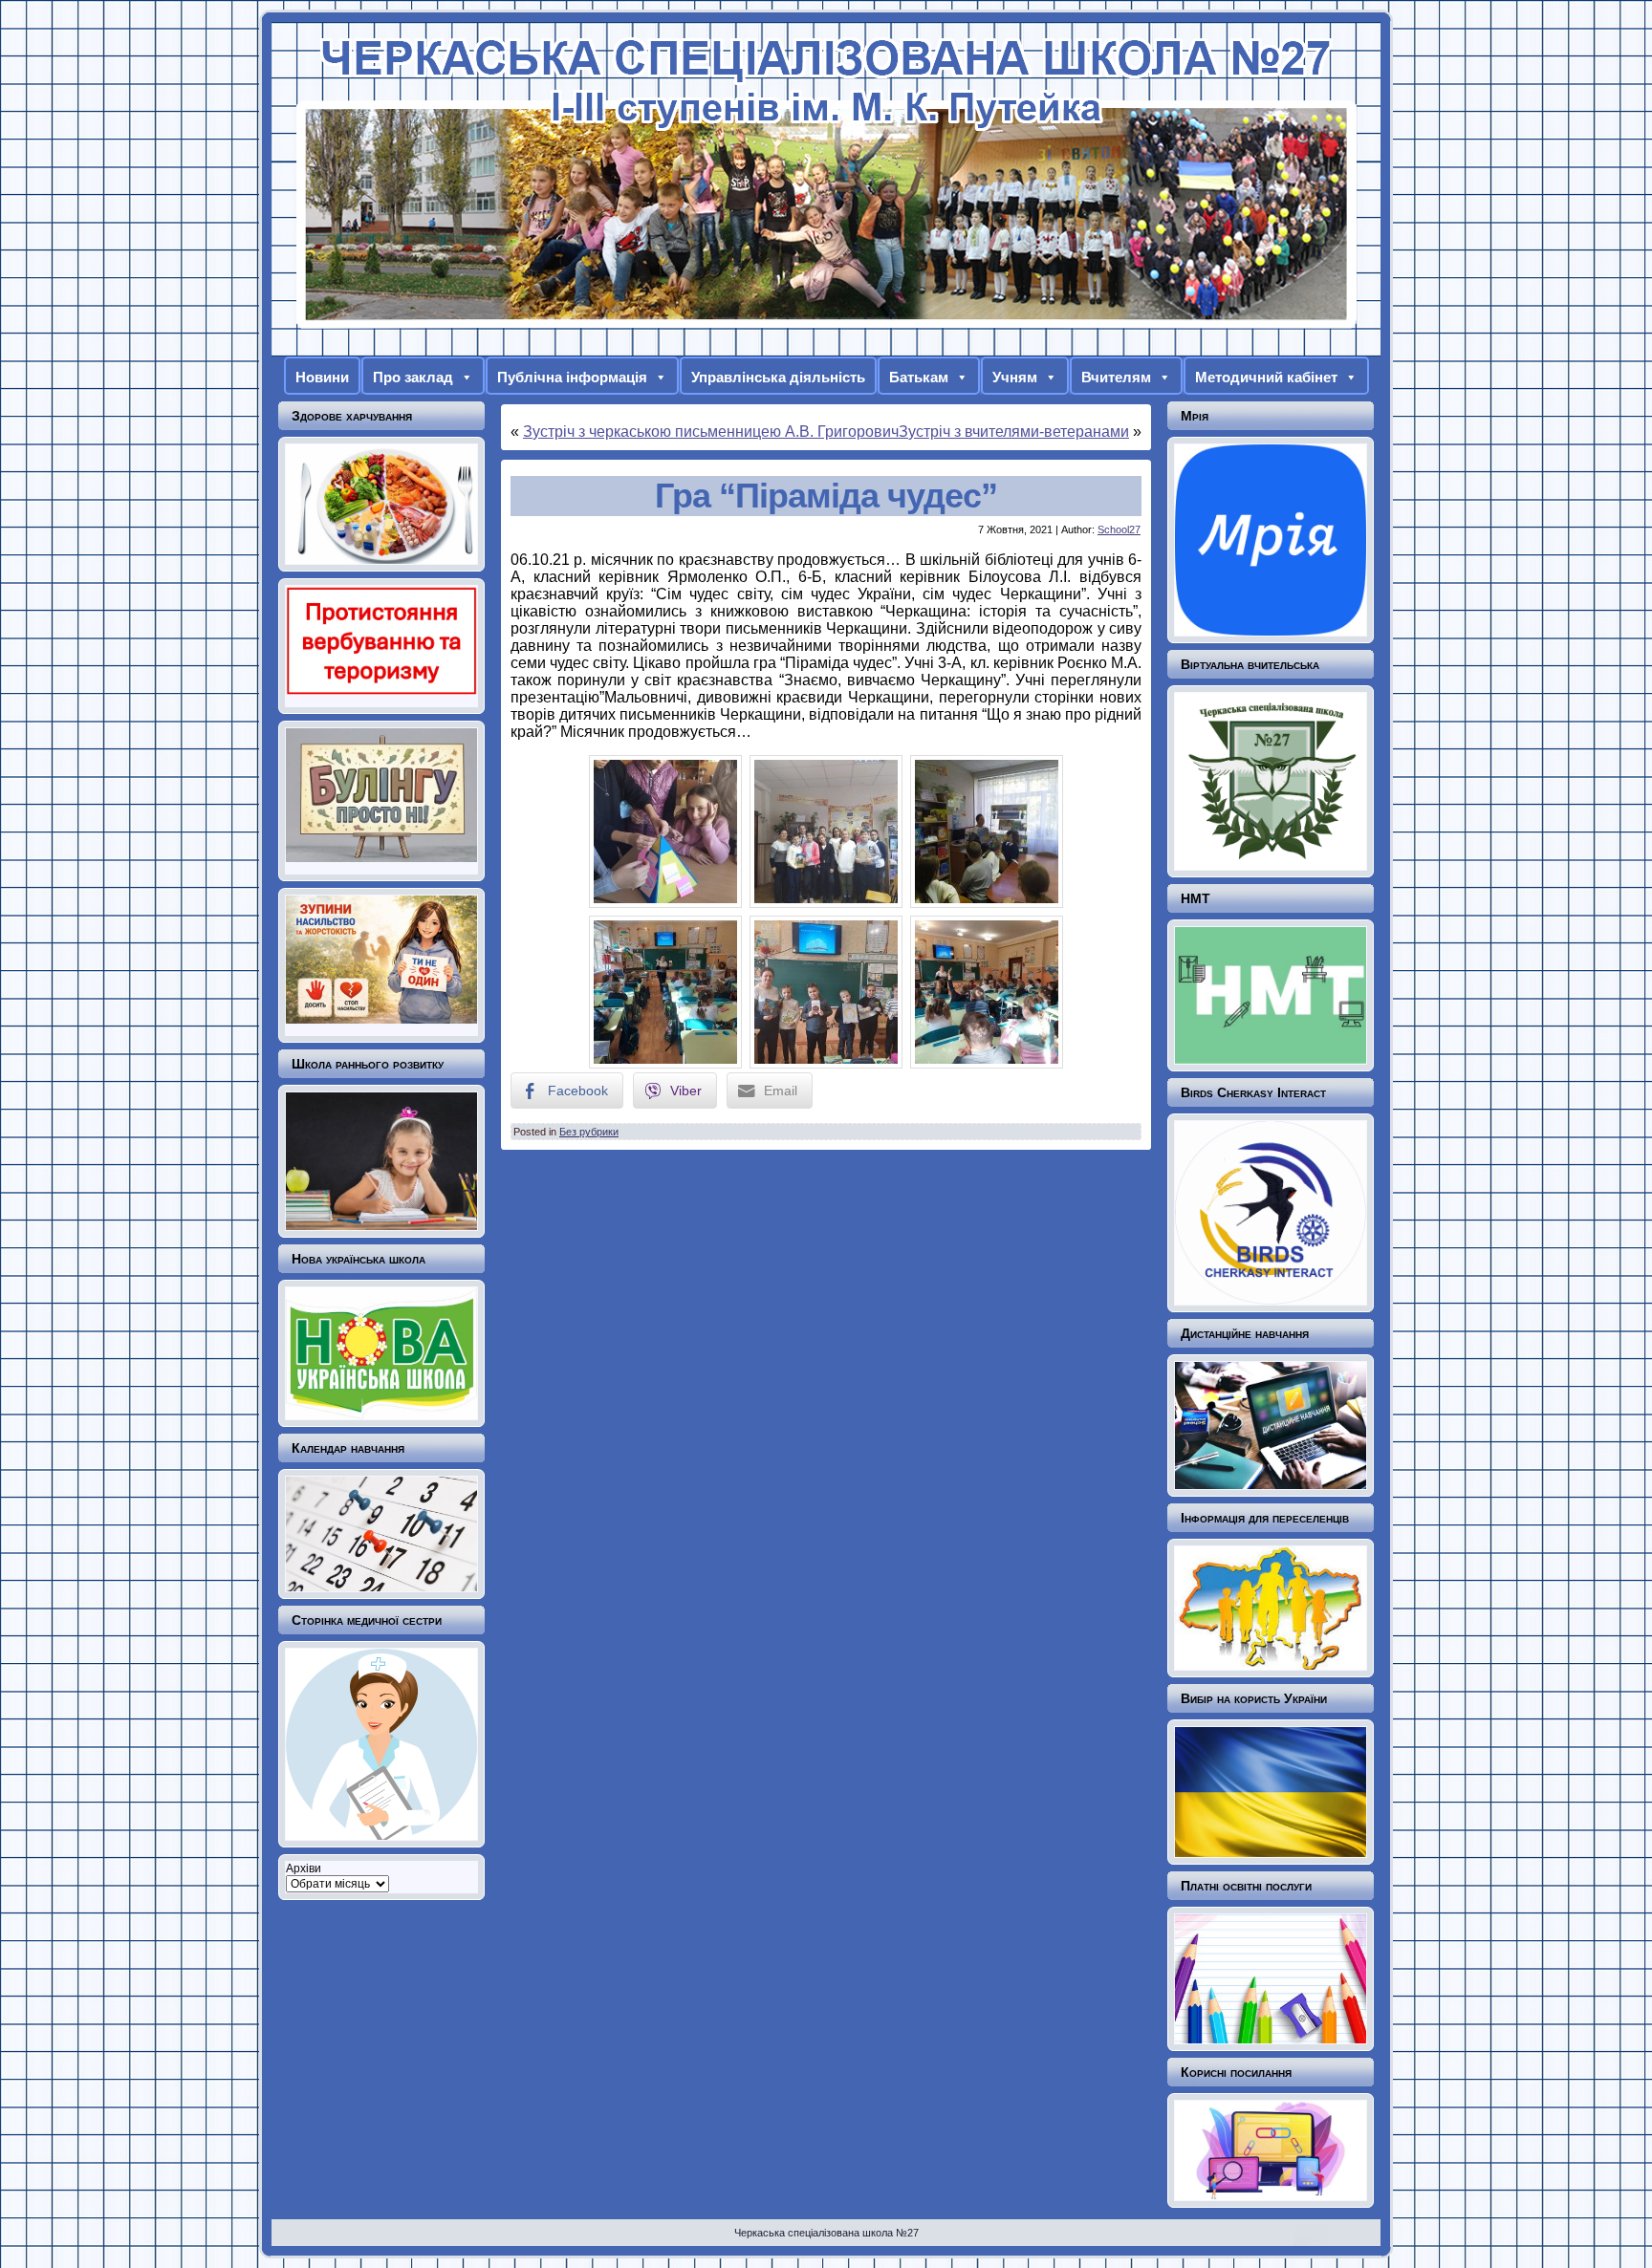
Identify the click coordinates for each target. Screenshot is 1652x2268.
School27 (1119, 529)
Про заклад (413, 377)
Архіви (304, 1868)
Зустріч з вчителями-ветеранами (1014, 432)
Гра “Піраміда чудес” (826, 496)
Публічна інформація (572, 377)
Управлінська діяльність (778, 377)
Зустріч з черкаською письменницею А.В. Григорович (711, 432)
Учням (1015, 377)
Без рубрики (589, 1132)
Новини (322, 377)
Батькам (919, 377)
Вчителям (1116, 377)
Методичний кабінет (1266, 377)
